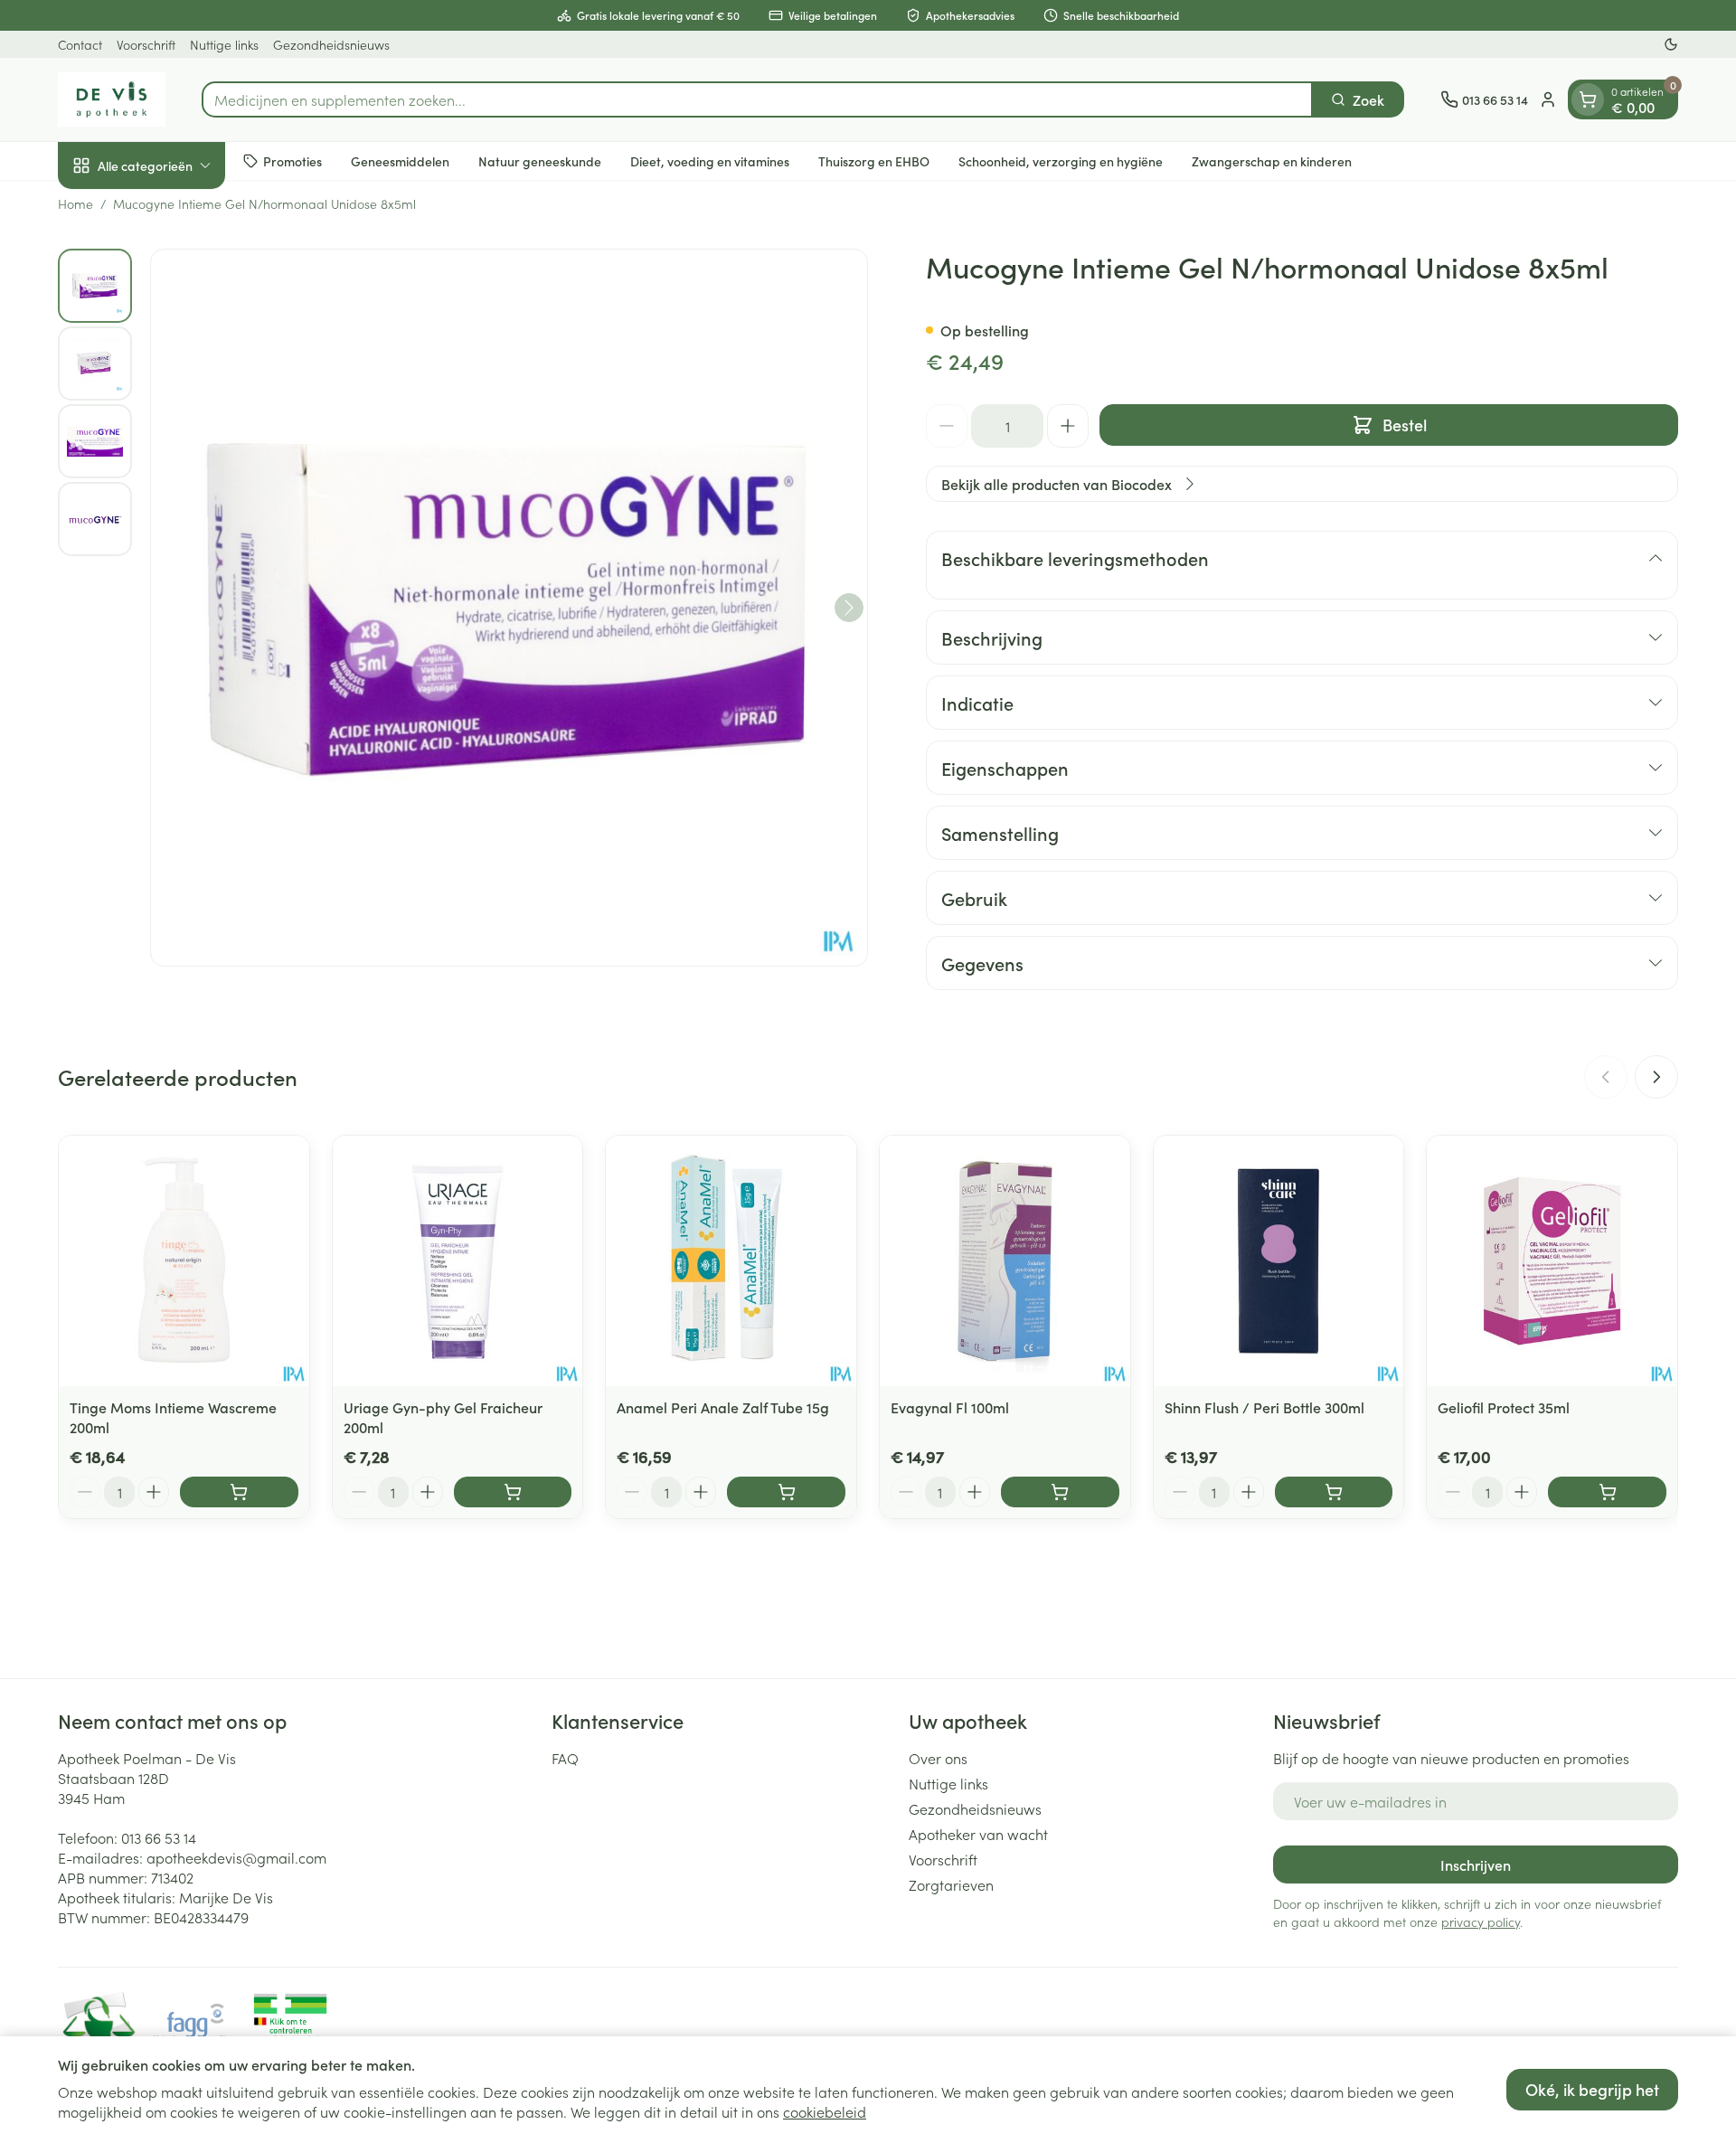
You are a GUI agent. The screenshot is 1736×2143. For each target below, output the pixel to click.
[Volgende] (849, 608)
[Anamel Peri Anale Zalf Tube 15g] (731, 1261)
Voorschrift (146, 44)
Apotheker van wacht (978, 1834)
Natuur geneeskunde (540, 160)
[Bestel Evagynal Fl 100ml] (1060, 1492)
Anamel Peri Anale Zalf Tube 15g (723, 1407)
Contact (80, 44)
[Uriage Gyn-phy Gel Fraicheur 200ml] (458, 1261)
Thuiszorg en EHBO (874, 160)
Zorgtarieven (951, 1884)
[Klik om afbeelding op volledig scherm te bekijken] (509, 608)
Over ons (938, 1758)
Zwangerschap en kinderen (1272, 160)
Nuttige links (224, 44)
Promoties (292, 160)
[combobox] (757, 99)
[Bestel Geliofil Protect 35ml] (1607, 1492)
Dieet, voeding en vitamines (710, 160)
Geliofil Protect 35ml (1504, 1407)
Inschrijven (1476, 1865)
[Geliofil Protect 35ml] (1552, 1261)
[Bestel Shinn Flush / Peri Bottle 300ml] (1334, 1492)
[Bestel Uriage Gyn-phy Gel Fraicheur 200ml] (513, 1492)
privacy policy (1481, 1921)
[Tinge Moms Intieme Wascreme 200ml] (184, 1261)
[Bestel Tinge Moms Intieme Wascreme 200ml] (239, 1492)
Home (75, 203)
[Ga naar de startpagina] (112, 99)
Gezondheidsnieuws (331, 44)
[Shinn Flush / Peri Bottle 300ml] (1279, 1261)
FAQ (565, 1758)
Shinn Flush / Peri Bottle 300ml (1264, 1407)
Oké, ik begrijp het (1592, 2089)
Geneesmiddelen (400, 160)
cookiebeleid (825, 2111)
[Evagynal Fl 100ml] (1005, 1261)
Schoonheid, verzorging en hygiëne (1061, 160)
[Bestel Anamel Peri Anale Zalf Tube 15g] (786, 1492)
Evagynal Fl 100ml (950, 1407)
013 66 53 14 (159, 1837)
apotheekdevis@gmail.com (236, 1857)
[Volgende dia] (1656, 1077)
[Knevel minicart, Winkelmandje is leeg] (1588, 99)
